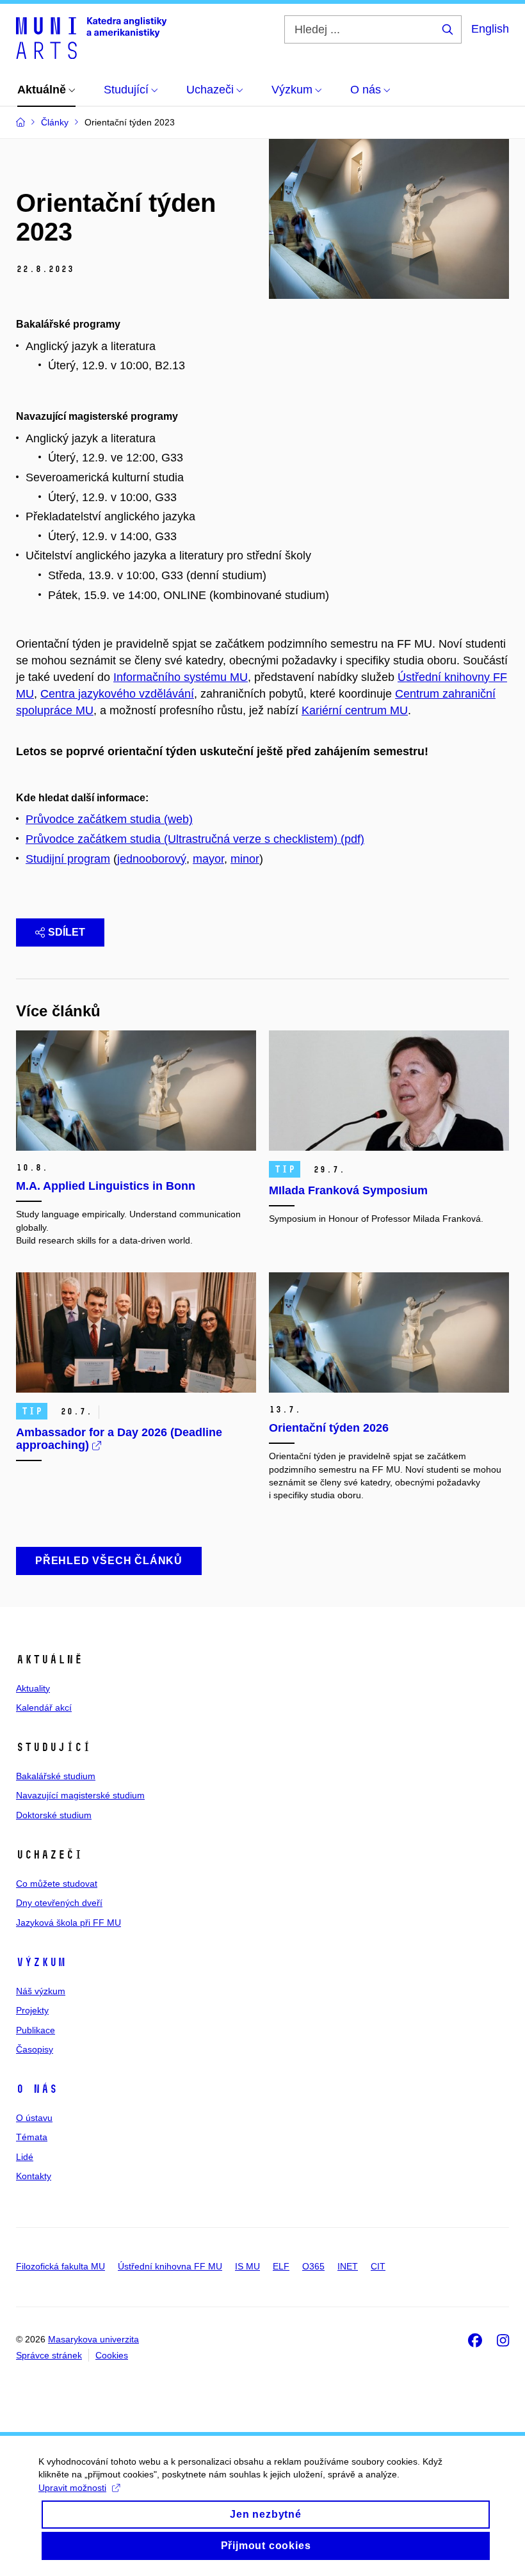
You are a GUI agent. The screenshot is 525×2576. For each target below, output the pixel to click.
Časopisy (35, 2049)
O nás (37, 2089)
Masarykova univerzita (93, 2339)
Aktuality (33, 1688)
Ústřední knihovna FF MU (170, 2266)
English (490, 29)
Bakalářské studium (56, 1776)
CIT (378, 2266)
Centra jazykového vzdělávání (117, 694)
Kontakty (34, 2176)
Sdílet (67, 932)
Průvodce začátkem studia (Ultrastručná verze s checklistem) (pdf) (195, 839)
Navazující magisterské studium (80, 1795)
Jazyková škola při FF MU (69, 1923)
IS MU (247, 2266)
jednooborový (152, 859)
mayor (208, 859)
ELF (281, 2266)
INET (348, 2266)
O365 (313, 2266)
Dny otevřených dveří (59, 1903)
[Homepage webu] (91, 37)
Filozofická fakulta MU (61, 2266)
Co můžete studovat (57, 1884)
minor (245, 859)
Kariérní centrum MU (355, 710)
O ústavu (34, 2118)
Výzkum (41, 1962)
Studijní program (68, 859)
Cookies (112, 2355)
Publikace (36, 2030)
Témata (32, 2137)
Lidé (25, 2157)
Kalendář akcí (44, 1708)
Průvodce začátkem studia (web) (109, 819)
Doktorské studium (54, 1815)
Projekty (32, 2010)
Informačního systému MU (181, 677)
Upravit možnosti (72, 2488)
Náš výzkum (41, 1991)
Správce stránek (49, 2355)
